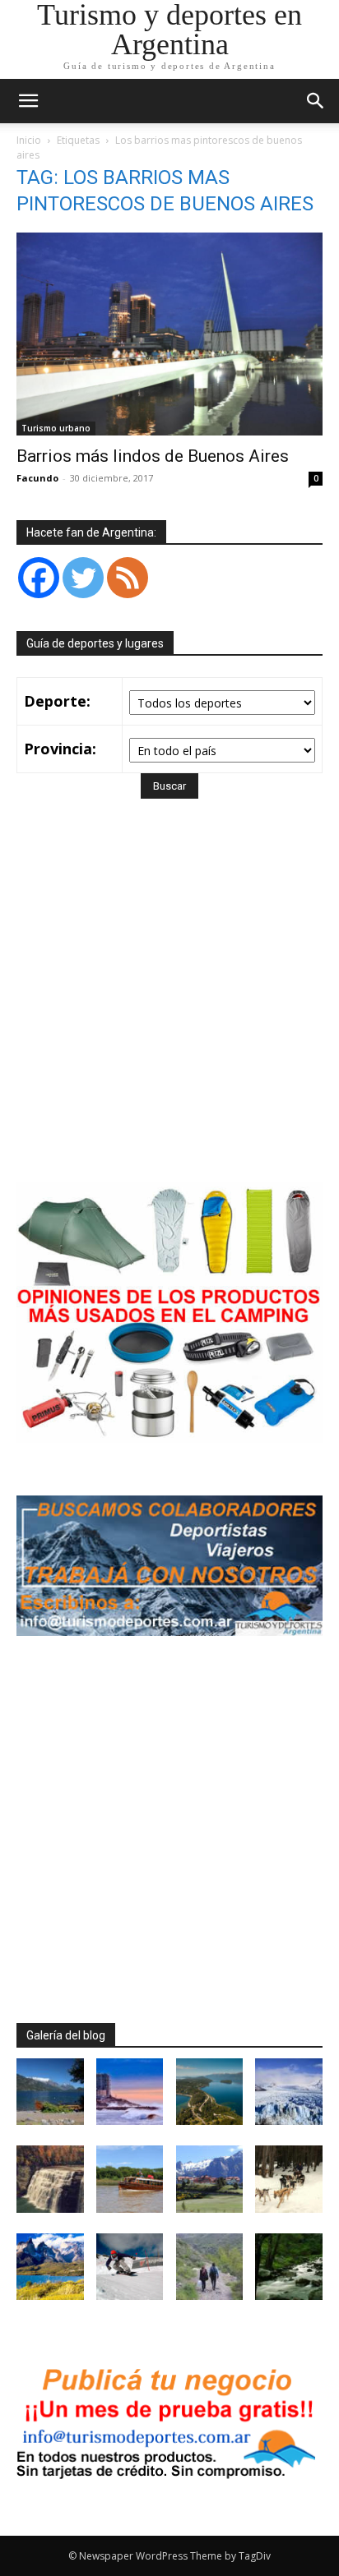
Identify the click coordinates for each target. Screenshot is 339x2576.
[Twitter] (83, 578)
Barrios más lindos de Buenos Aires (153, 456)
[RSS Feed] (128, 578)
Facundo (37, 478)
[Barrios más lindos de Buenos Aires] (169, 334)
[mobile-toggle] (28, 101)
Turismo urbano (56, 428)
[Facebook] (39, 578)
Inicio (29, 140)
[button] (316, 101)
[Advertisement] (169, 1014)
